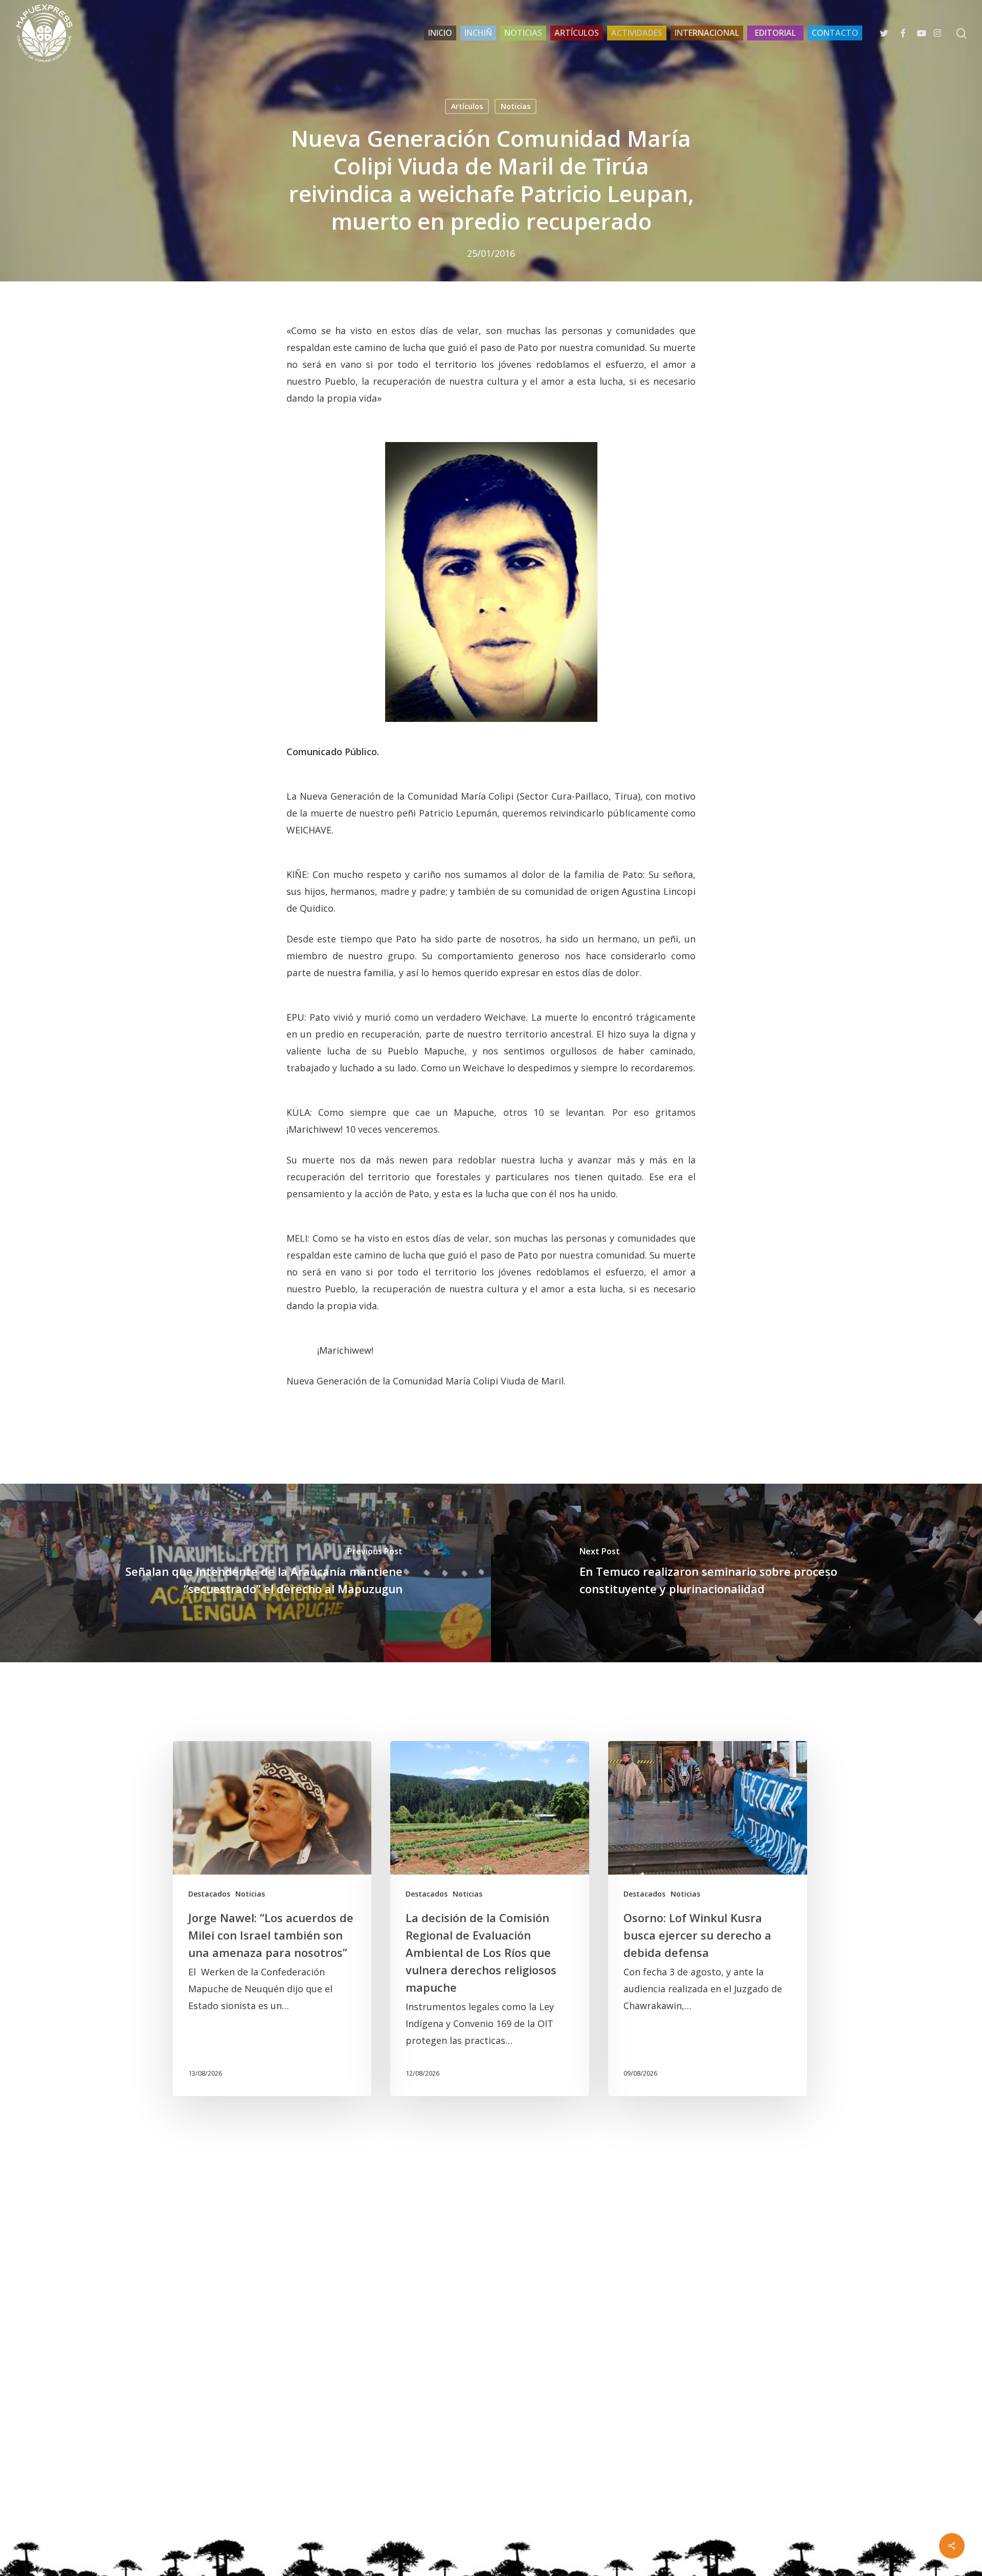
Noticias (516, 106)
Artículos (467, 106)
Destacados (209, 1894)
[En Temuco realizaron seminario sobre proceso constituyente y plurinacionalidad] (736, 1573)
